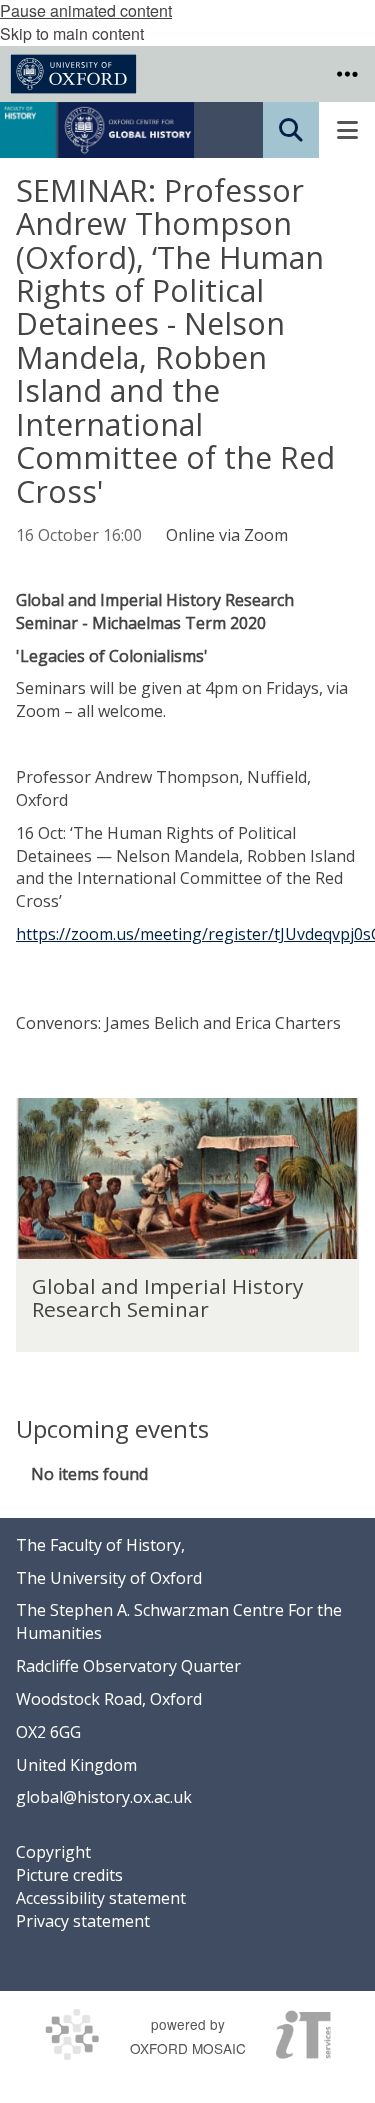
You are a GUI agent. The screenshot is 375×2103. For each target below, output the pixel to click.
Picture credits (69, 1875)
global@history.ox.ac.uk (104, 1797)
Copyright (53, 1852)
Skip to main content (72, 33)
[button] (347, 74)
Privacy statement (83, 1921)
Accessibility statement (101, 1898)
